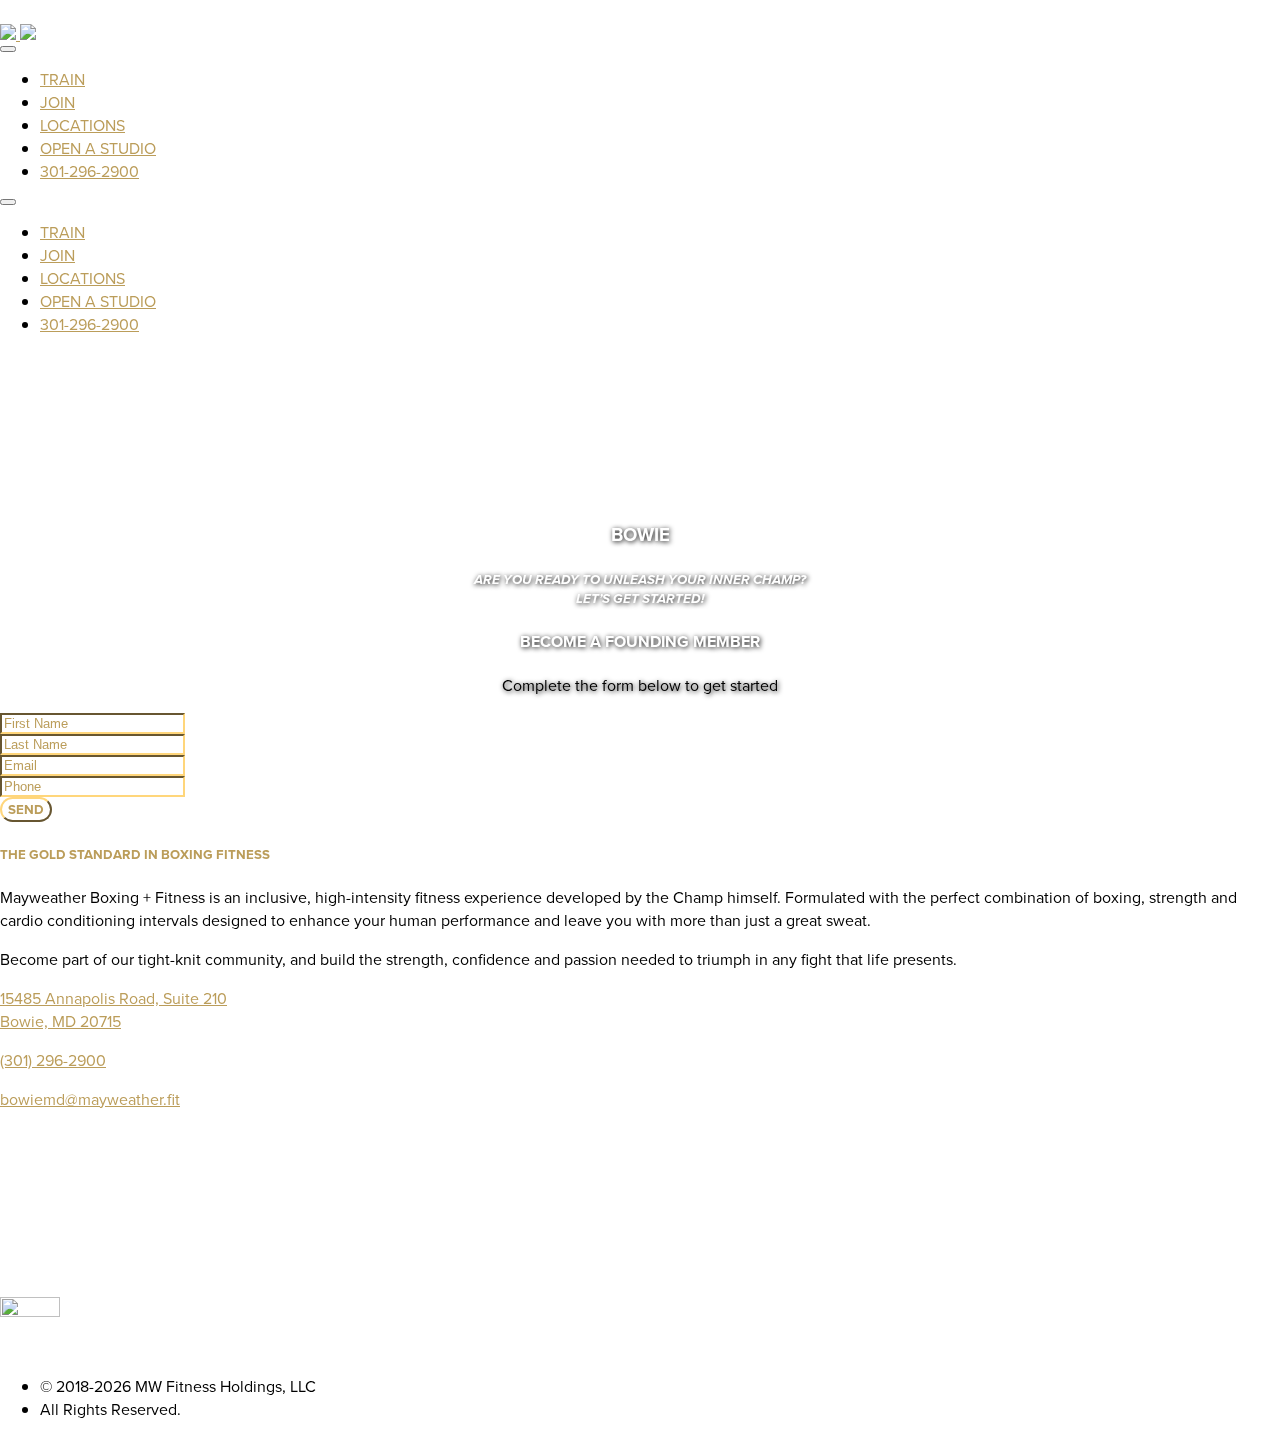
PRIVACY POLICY (660, 1269)
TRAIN (62, 79)
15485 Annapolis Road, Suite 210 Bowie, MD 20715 (113, 1010)
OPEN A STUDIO (98, 148)
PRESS (660, 1246)
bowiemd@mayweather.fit (90, 1099)
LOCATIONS (82, 125)
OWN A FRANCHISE (660, 1200)
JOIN (57, 102)
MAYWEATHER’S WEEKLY (660, 1223)
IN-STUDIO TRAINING (660, 1154)
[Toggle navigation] (8, 49)
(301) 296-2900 (53, 1060)
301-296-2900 (89, 171)
